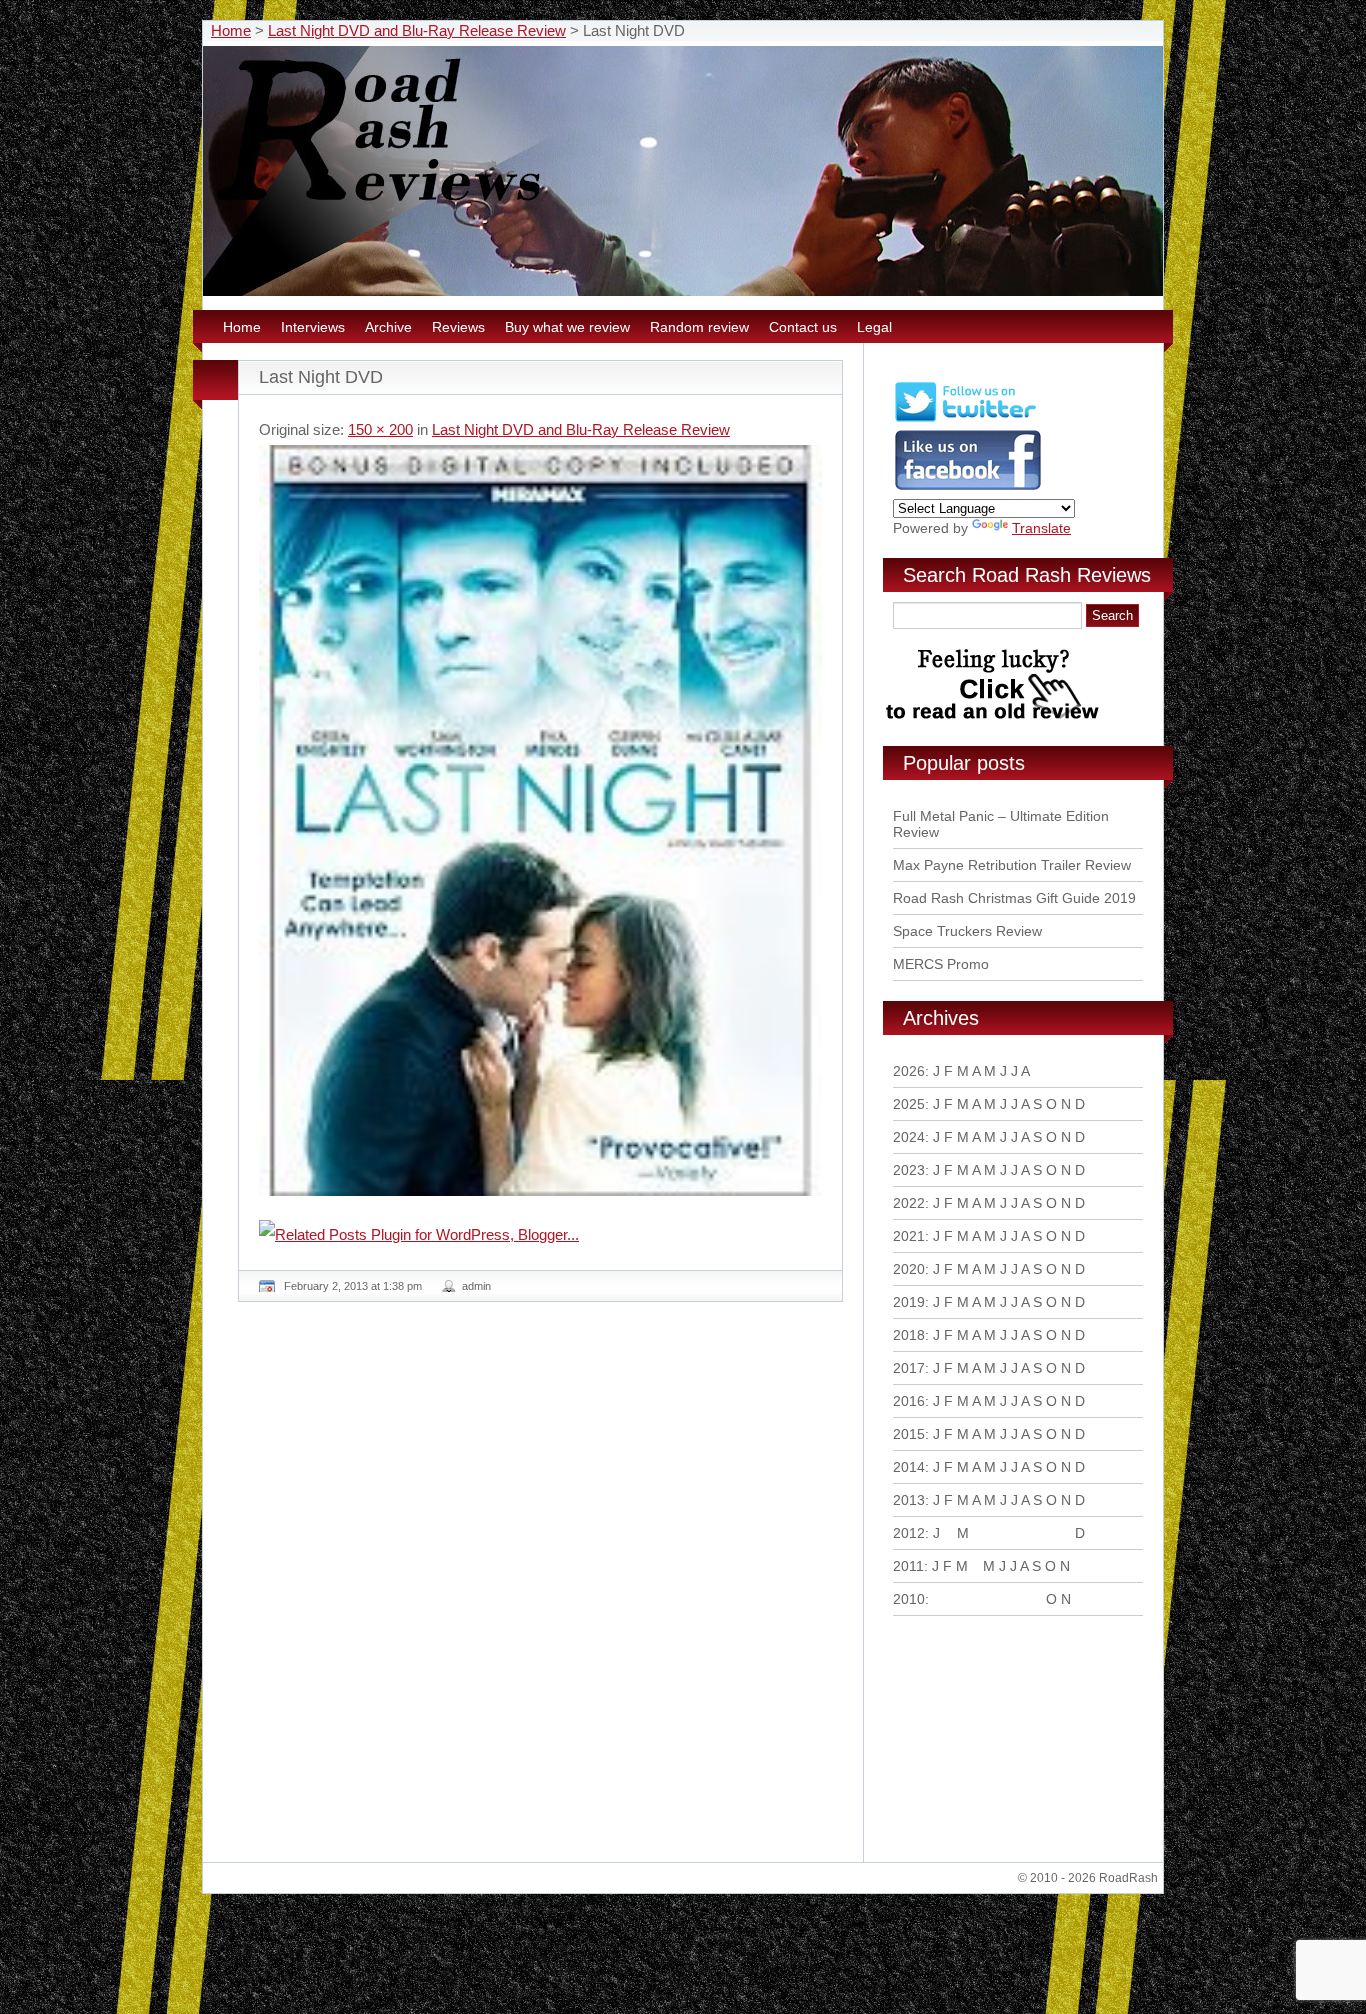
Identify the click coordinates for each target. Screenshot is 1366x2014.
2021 (909, 1236)
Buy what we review (567, 327)
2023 (909, 1170)
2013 (909, 1500)
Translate (1041, 528)
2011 (908, 1566)
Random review (699, 327)
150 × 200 (380, 429)
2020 (909, 1269)
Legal (874, 327)
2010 (909, 1599)
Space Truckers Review (967, 931)
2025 (909, 1104)
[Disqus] (543, 1590)
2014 (909, 1467)
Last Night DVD (321, 377)
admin (476, 1286)
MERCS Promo (941, 964)
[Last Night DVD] (540, 820)
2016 (909, 1401)
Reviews (458, 327)
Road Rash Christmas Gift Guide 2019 (1014, 898)
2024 (909, 1137)
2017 (909, 1368)
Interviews (313, 327)
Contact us (803, 327)
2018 (909, 1335)
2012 (909, 1533)
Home (231, 30)
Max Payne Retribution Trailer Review (1012, 865)
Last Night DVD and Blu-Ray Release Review (417, 30)
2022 (909, 1203)
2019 (909, 1302)
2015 (909, 1434)
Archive (388, 327)
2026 (909, 1071)
